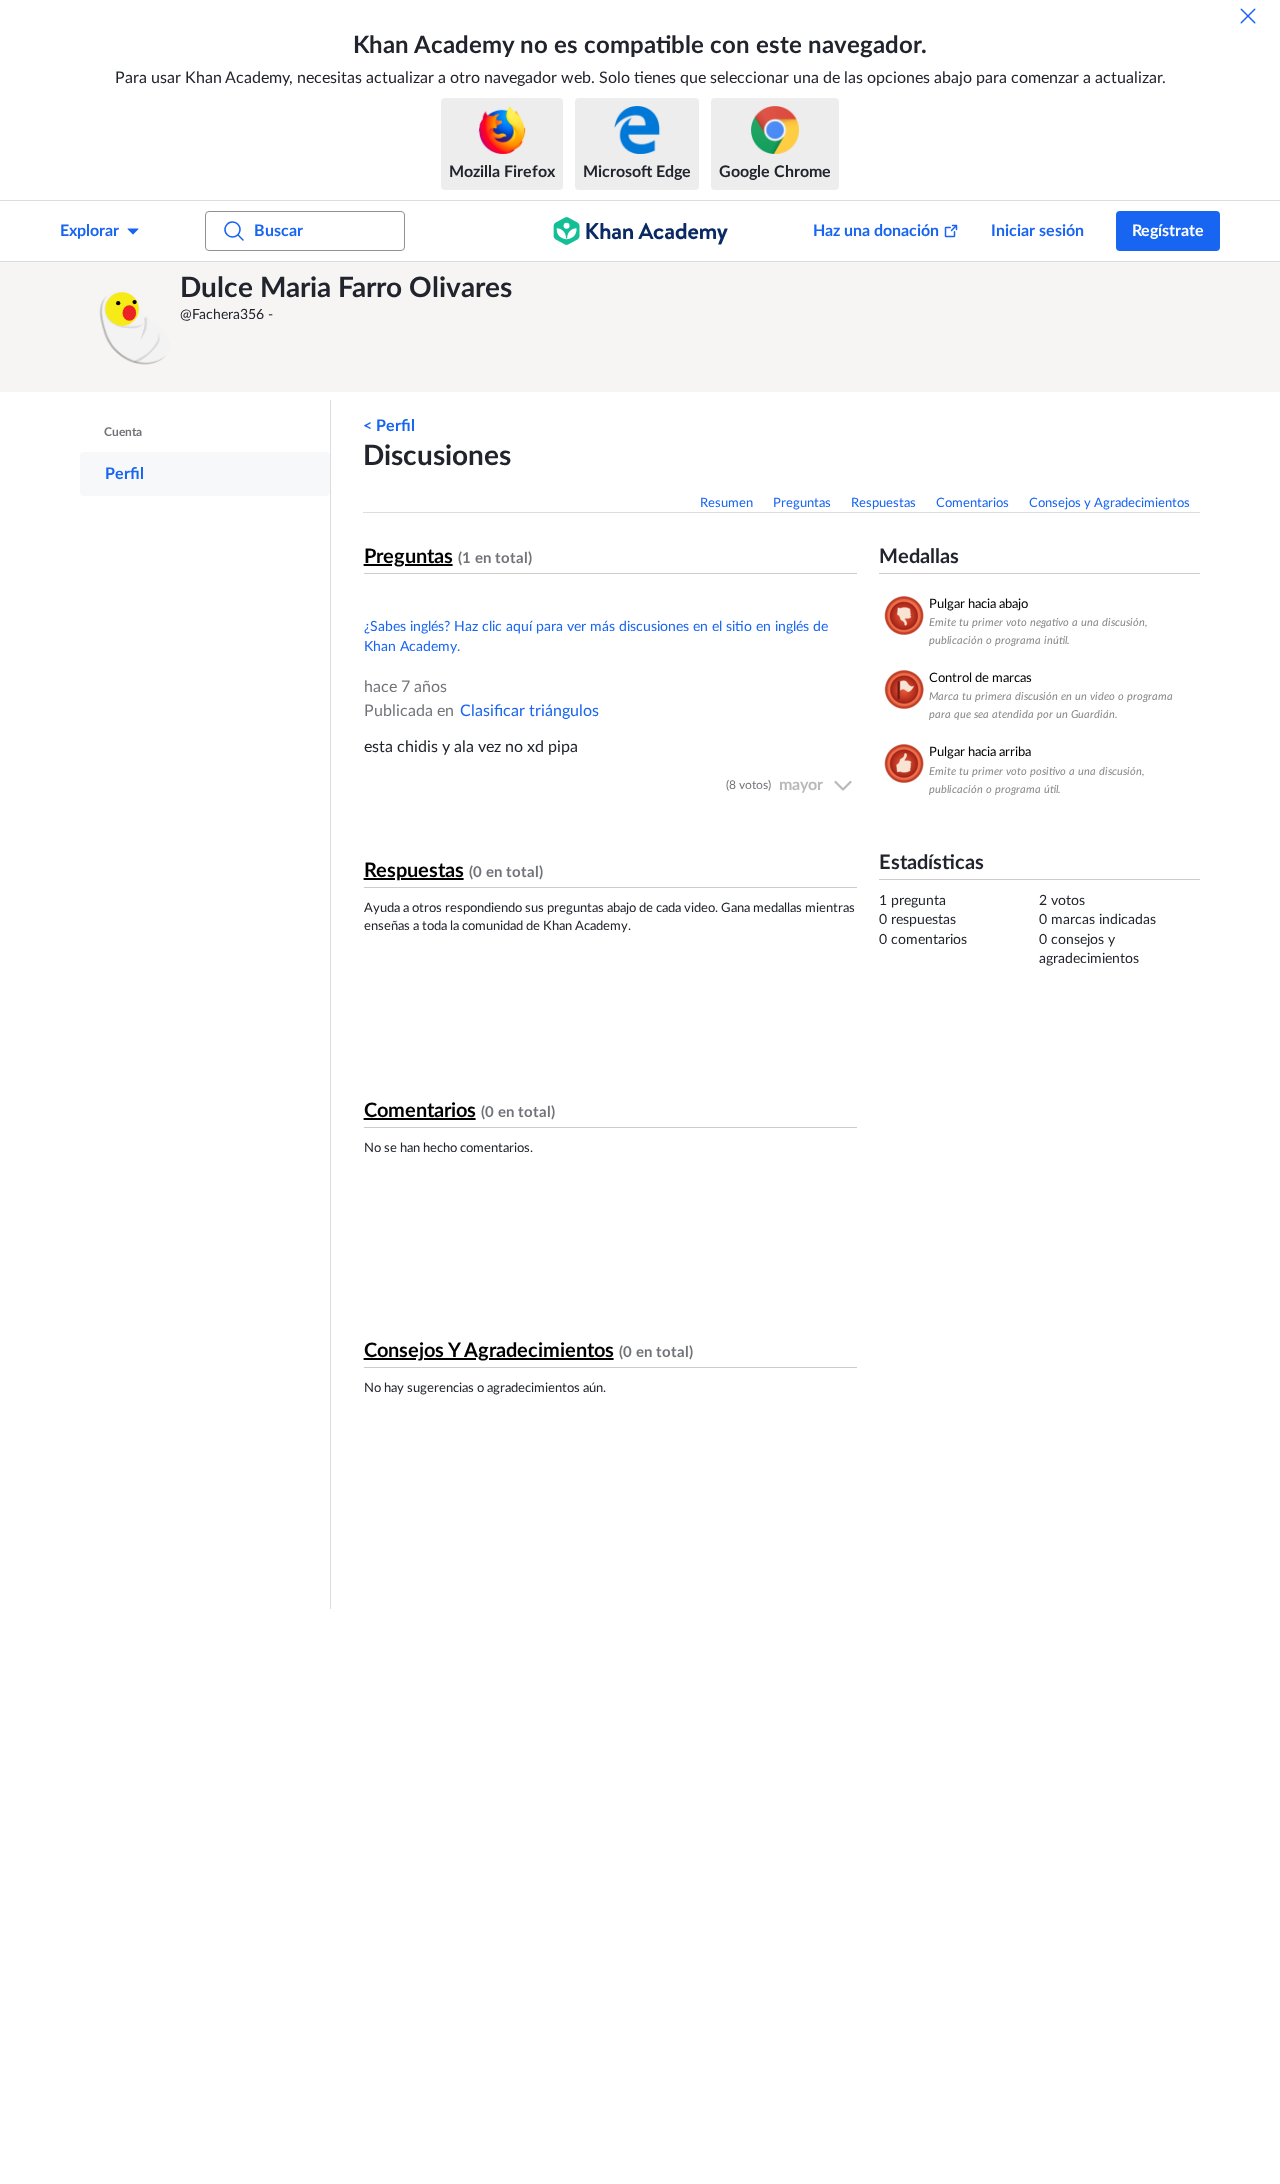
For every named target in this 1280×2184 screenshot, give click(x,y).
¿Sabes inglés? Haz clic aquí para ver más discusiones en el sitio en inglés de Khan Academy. (596, 637)
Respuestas (883, 503)
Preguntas (802, 503)
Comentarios (972, 503)
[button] (135, 327)
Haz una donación (876, 231)
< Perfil (389, 426)
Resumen (726, 503)
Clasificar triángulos (529, 711)
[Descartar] (1248, 16)
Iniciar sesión (1037, 231)
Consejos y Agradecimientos (1109, 503)
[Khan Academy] (640, 231)
